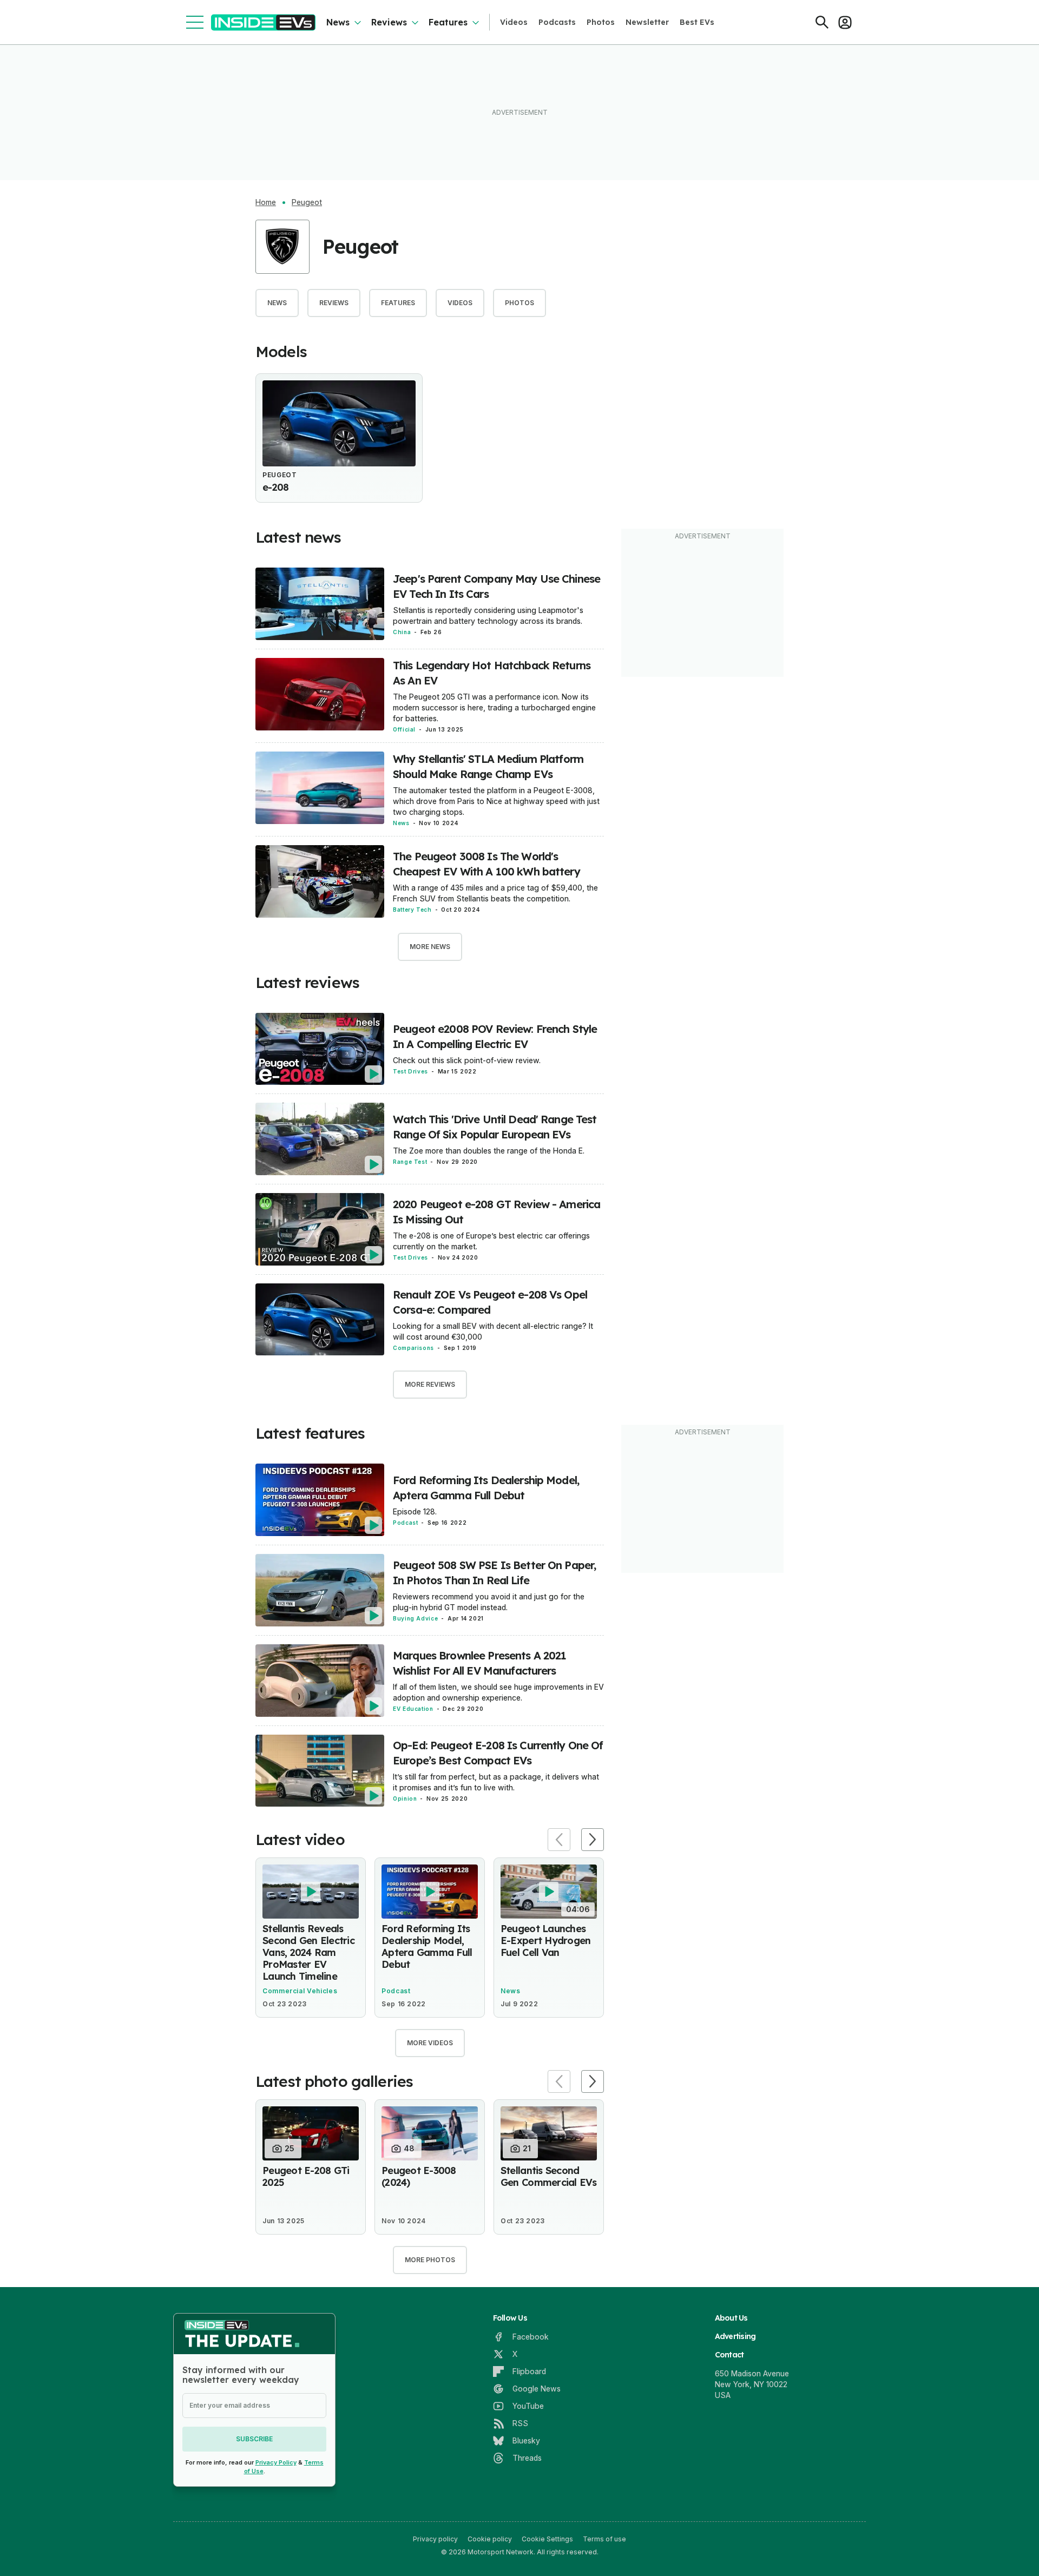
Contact (729, 2355)
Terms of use (604, 2539)
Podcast (405, 1523)
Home (266, 202)
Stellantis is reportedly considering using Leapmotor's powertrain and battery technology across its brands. (488, 615)
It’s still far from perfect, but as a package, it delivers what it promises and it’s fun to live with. (496, 1782)
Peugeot (307, 202)
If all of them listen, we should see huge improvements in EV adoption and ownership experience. (498, 1692)
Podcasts (557, 22)
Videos (514, 22)
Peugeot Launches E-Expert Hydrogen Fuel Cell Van (545, 1941)
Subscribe (254, 2439)
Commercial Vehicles (300, 1991)
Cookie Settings (547, 2539)
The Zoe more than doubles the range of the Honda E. (489, 1151)
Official (404, 729)
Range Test (410, 1162)
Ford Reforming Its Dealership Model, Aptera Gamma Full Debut (427, 1946)
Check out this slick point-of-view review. (467, 1060)
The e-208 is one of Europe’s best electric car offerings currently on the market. (491, 1241)
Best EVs (697, 22)
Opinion (405, 1798)
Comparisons (413, 1348)
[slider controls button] (559, 1840)
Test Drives (410, 1071)
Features (448, 22)
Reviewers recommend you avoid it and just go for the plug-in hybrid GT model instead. (489, 1602)
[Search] (822, 22)
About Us (731, 2318)
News (338, 22)
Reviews (389, 22)
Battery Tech (412, 910)
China (402, 632)
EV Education (413, 1709)
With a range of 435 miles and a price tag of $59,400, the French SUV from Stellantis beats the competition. (495, 893)
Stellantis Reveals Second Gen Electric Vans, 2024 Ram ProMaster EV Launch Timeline (308, 1952)
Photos (601, 22)
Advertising (735, 2336)
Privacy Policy (276, 2462)
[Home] (263, 22)
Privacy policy (435, 2539)
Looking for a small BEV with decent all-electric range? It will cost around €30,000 (493, 1331)
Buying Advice (415, 1618)
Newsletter (647, 22)
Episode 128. (415, 1511)
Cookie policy (490, 2539)
